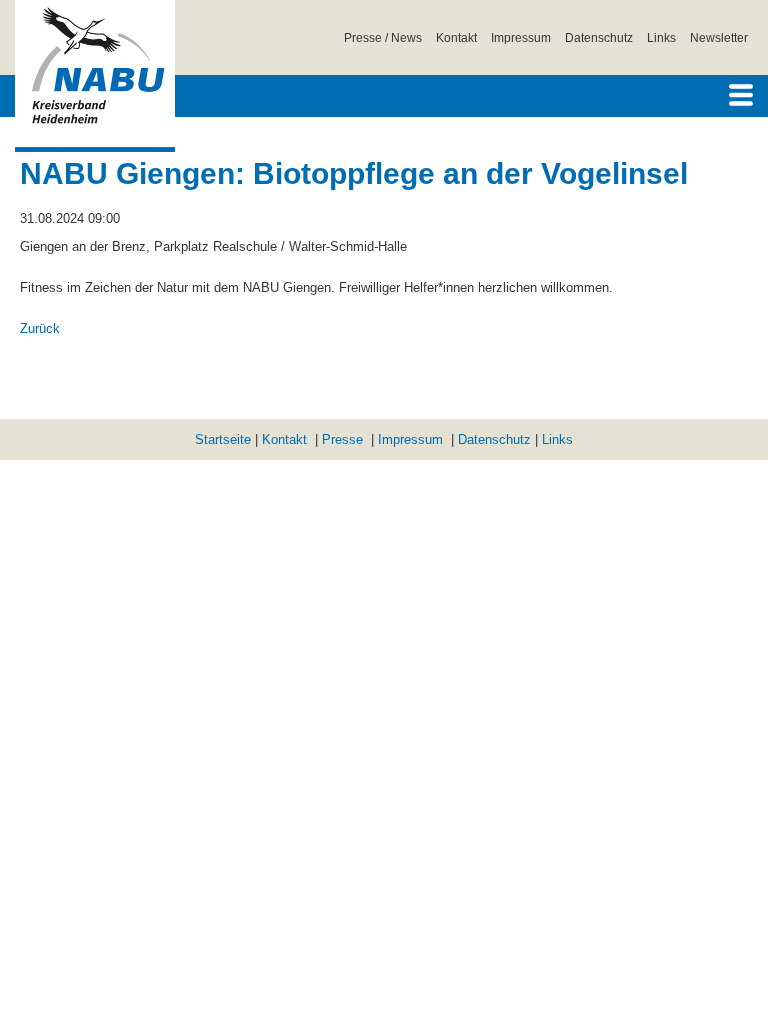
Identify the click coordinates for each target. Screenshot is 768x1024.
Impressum (521, 37)
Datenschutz (599, 37)
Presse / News (383, 37)
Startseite (223, 439)
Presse (342, 439)
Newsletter (719, 37)
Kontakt (456, 37)
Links (661, 37)
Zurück (40, 328)
